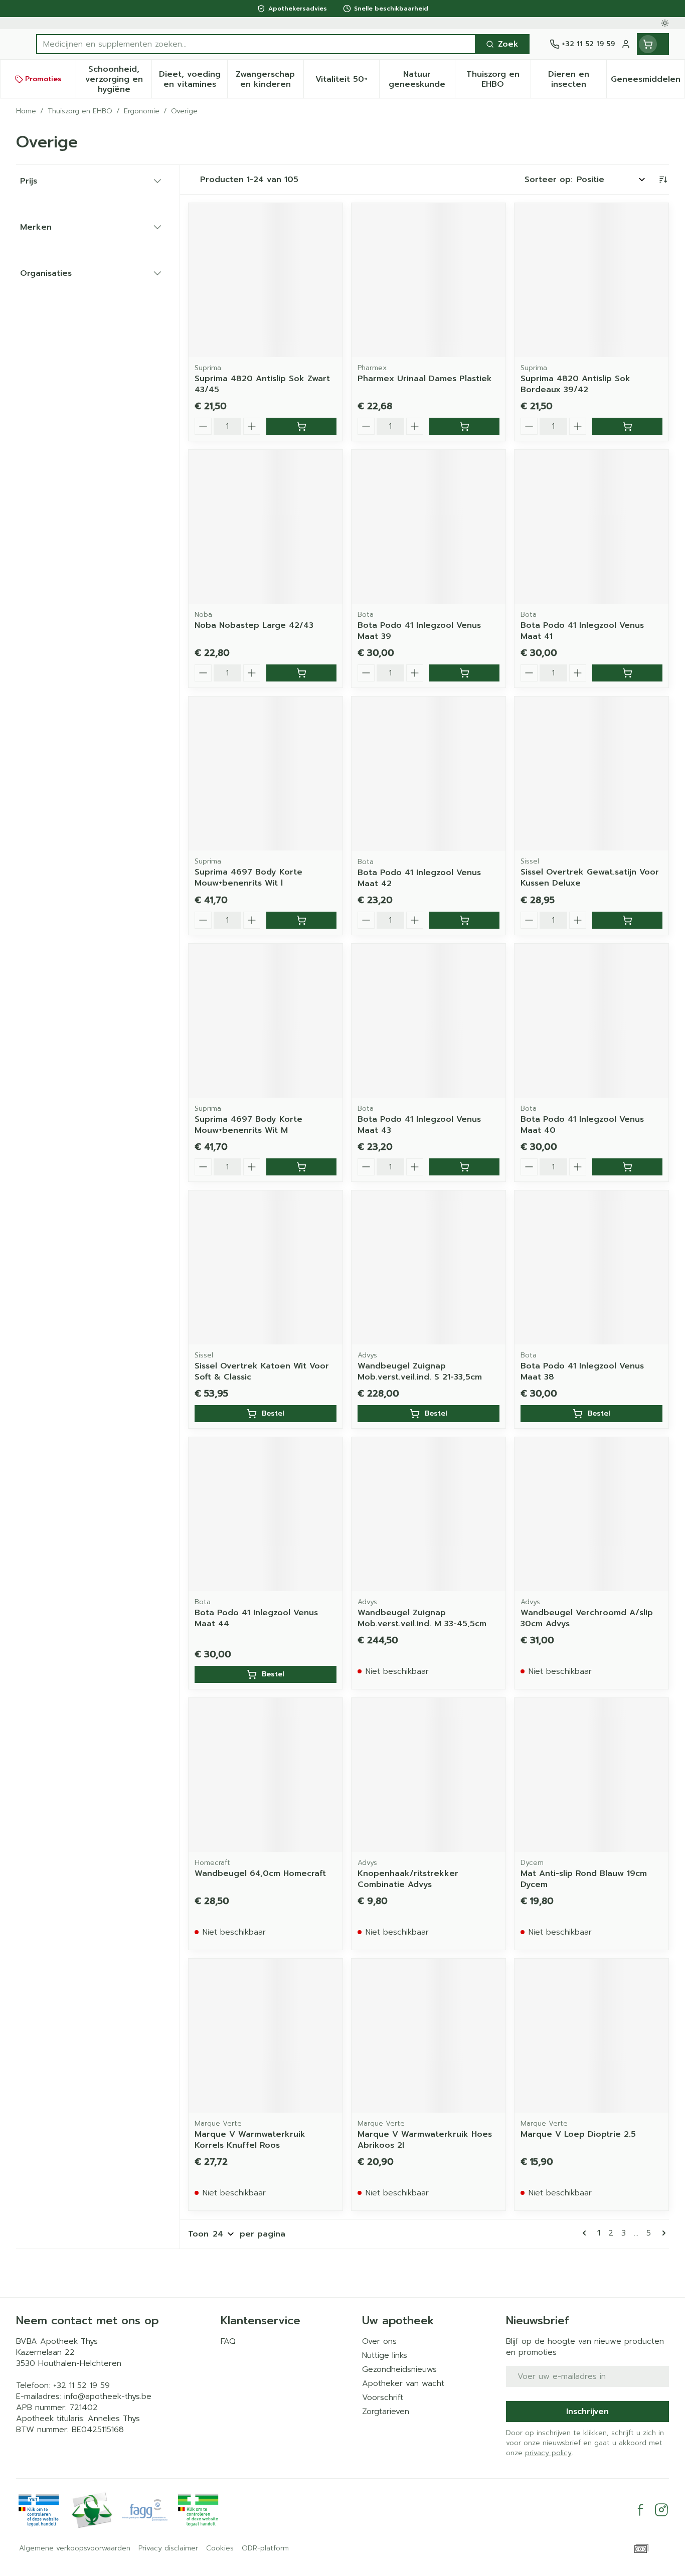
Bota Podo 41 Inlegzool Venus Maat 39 (419, 631)
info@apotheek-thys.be (108, 2396)
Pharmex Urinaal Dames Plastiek (425, 379)
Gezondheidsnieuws (399, 2369)
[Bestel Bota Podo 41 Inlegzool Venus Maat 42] (464, 920)
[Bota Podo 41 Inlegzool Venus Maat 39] (429, 527)
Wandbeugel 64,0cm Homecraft (260, 1873)
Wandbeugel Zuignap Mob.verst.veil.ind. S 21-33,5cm (420, 1371)
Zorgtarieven (386, 2412)
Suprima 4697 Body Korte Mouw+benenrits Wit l (248, 878)
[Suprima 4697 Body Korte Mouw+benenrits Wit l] (266, 774)
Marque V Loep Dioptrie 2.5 (578, 2134)
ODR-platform (265, 2548)
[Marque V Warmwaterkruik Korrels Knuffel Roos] (266, 2036)
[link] (586, 2233)
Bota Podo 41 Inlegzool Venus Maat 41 (582, 631)
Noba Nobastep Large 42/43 (254, 625)
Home (26, 111)
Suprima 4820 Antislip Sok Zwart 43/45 (262, 384)
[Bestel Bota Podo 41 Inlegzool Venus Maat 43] (464, 1167)
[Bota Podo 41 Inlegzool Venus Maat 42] (429, 774)
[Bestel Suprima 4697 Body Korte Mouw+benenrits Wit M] (301, 1167)
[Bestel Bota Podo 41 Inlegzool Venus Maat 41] (627, 673)
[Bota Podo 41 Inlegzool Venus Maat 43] (429, 1021)
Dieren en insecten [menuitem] (577, 79)
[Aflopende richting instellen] (663, 180)
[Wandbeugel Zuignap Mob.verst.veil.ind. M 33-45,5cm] (429, 1514)
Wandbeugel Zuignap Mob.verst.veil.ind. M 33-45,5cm (422, 1618)
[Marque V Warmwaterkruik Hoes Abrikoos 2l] (429, 2036)
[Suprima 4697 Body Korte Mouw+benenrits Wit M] (266, 1021)
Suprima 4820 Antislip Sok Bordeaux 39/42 (575, 384)
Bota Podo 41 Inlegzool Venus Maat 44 (256, 1618)
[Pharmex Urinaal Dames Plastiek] (429, 280)
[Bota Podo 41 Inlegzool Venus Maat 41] (591, 527)
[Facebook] (640, 2510)
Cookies (220, 2548)
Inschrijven (587, 2412)
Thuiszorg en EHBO (80, 111)
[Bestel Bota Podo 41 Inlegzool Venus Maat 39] (464, 673)
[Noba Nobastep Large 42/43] (266, 527)
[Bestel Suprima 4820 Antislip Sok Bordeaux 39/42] (627, 426)
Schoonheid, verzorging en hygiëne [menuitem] (118, 79)
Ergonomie (142, 111)
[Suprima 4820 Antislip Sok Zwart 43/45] (266, 280)
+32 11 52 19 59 (81, 2385)
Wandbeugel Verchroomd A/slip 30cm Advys (587, 1618)
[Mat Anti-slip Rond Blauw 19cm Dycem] (591, 1775)
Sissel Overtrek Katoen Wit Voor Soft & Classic (262, 1371)
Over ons (379, 2341)
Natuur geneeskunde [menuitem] (422, 79)
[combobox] (256, 44)
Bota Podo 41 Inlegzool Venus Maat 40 (582, 1125)
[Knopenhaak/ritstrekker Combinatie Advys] (429, 1775)
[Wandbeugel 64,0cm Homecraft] (266, 1775)
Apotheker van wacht (403, 2383)
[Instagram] (661, 2510)
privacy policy (548, 2453)
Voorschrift (383, 2397)
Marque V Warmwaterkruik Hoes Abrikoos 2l (425, 2140)
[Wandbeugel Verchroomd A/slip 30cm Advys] (591, 1514)
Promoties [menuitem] (43, 79)
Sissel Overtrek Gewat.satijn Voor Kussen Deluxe (590, 878)
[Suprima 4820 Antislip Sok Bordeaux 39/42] (591, 280)
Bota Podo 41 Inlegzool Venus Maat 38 (582, 1371)
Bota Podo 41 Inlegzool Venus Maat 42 (419, 878)
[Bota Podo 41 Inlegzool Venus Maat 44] (266, 1514)
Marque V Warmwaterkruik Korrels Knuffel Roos (250, 2140)
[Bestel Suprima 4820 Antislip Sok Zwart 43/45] (301, 426)
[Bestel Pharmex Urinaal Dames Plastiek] (464, 426)
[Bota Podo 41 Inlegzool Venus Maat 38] (591, 1267)
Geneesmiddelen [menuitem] (648, 82)
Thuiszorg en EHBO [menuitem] (498, 79)
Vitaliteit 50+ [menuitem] (347, 82)
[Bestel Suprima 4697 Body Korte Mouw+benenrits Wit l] (301, 920)
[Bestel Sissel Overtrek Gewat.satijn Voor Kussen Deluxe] (627, 920)
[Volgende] (662, 2233)
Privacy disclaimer (168, 2548)
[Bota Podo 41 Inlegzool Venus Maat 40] (591, 1021)
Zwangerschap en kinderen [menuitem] (269, 79)
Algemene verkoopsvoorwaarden (75, 2548)
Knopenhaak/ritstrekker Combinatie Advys (408, 1879)
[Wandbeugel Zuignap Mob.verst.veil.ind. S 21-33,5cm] (429, 1267)
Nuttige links (385, 2355)
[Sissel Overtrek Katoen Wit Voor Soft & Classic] (266, 1267)
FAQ (228, 2341)
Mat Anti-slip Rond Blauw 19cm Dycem (584, 1879)
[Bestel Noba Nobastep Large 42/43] (301, 673)
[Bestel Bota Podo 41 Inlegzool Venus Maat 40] (627, 1167)
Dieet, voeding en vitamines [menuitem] (193, 79)
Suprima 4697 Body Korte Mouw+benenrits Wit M (248, 1125)
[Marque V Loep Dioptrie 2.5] (591, 2036)
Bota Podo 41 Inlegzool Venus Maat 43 (419, 1125)
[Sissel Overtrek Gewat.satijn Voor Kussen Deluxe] (591, 774)
